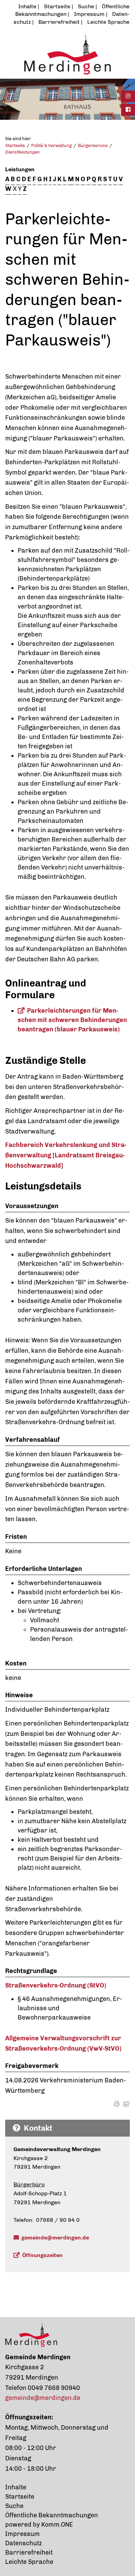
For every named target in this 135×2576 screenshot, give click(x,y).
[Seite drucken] (117, 2104)
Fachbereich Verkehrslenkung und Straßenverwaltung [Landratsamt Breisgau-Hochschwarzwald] (66, 1155)
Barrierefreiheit (59, 22)
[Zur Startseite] (67, 54)
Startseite (57, 6)
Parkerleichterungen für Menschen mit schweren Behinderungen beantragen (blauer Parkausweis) (72, 1020)
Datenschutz (24, 2543)
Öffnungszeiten (42, 2255)
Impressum (89, 14)
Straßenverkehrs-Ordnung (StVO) (56, 1985)
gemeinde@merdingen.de (55, 2238)
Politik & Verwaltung (51, 145)
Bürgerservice (93, 145)
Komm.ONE (57, 2525)
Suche (86, 6)
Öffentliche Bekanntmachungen (52, 2515)
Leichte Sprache (108, 22)
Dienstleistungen (22, 152)
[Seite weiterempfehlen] (127, 2104)
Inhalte (27, 6)
